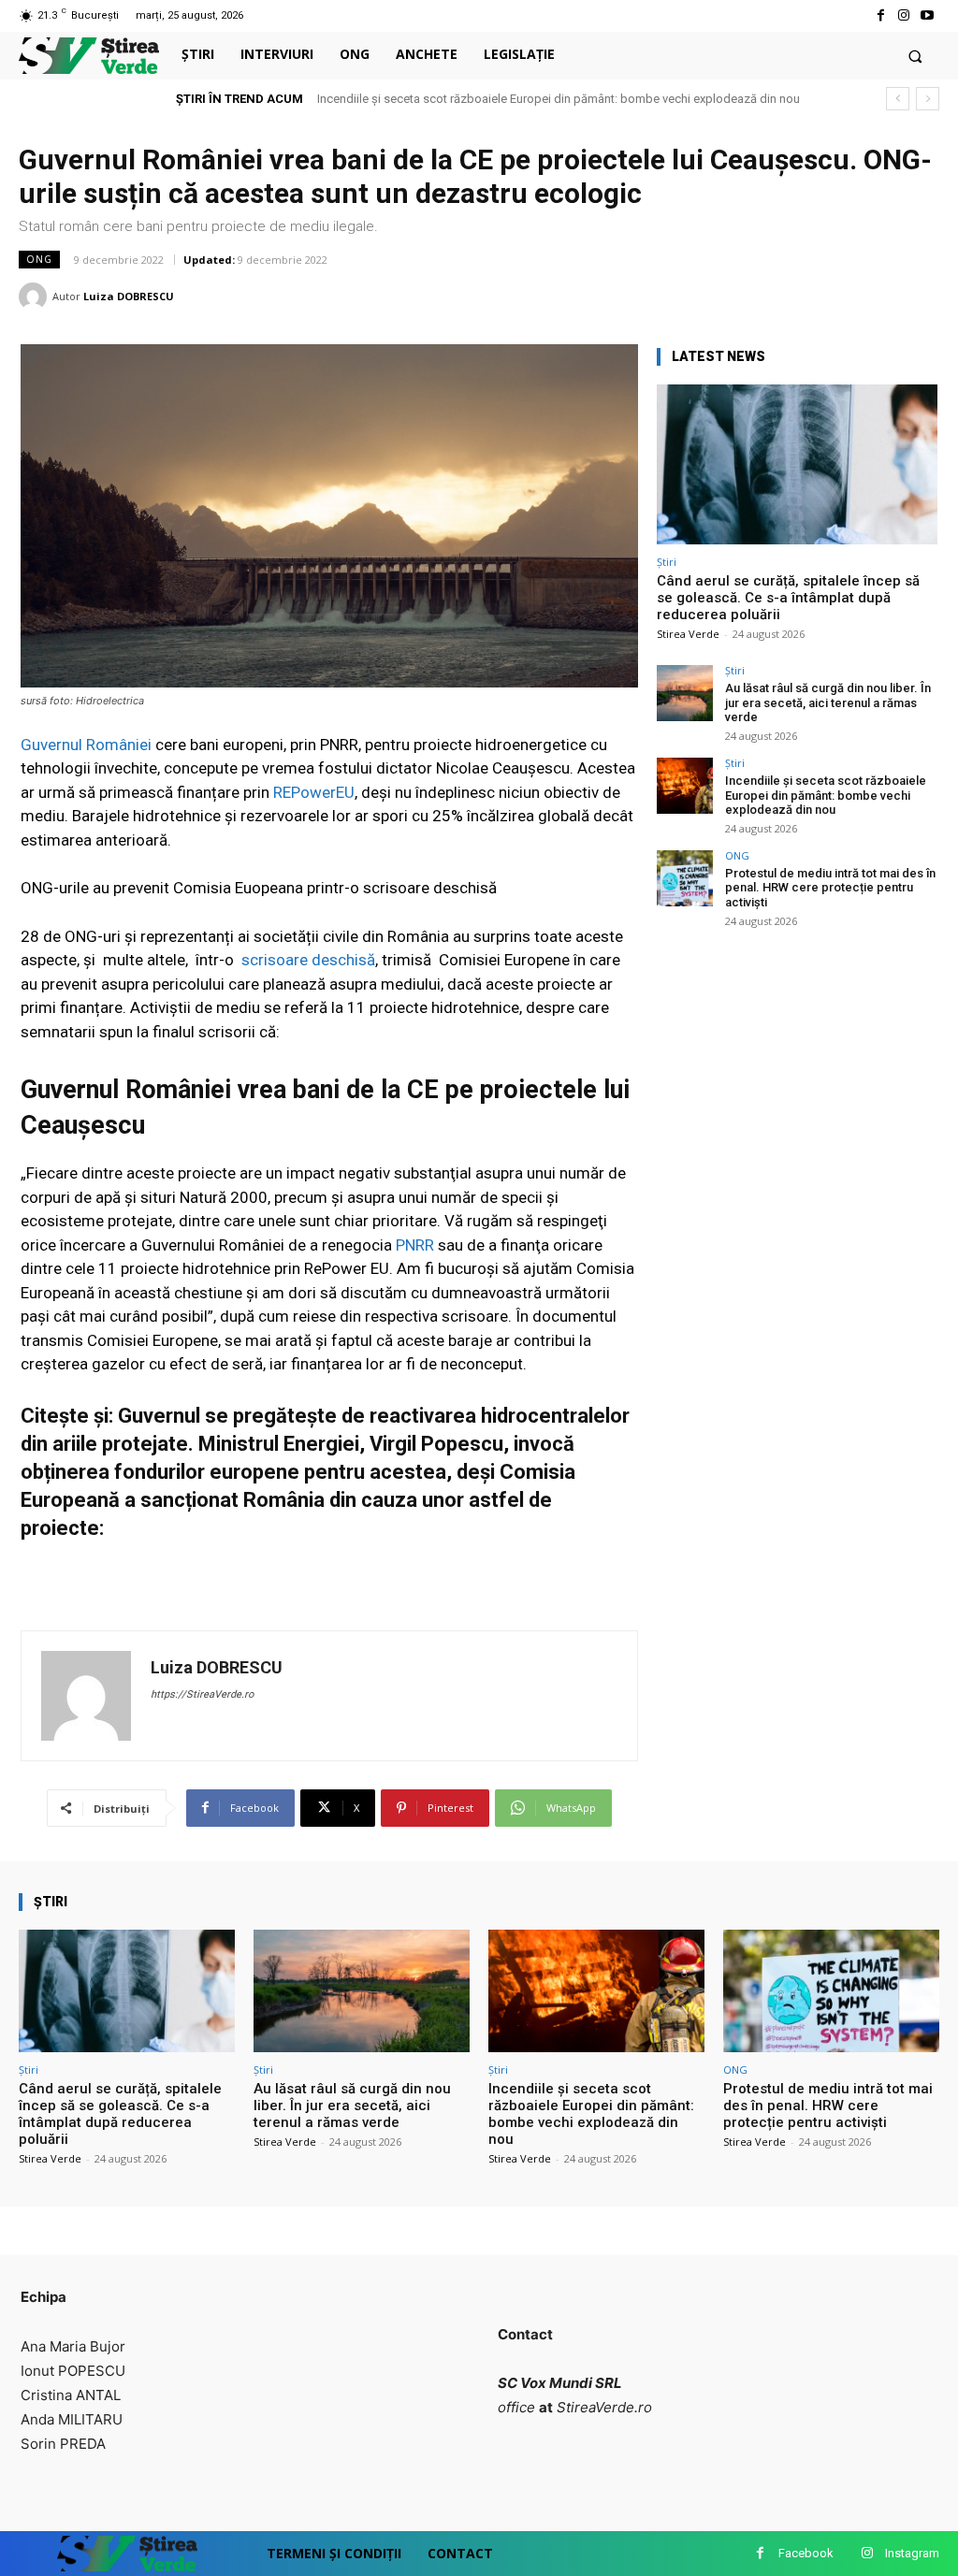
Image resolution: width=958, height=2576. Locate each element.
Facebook (806, 2553)
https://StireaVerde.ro (202, 1694)
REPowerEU (314, 792)
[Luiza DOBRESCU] (36, 297)
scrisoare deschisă (308, 960)
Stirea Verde (688, 634)
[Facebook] (880, 15)
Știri (667, 562)
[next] (928, 99)
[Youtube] (928, 15)
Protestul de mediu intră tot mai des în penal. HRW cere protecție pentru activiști (830, 888)
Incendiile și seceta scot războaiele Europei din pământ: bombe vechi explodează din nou (559, 99)
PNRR (415, 1245)
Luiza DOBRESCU (129, 296)
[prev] (898, 99)
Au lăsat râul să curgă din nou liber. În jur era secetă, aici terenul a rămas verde (828, 702)
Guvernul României (86, 745)
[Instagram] (904, 15)
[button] (915, 56)
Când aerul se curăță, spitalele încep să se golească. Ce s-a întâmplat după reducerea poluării (788, 598)
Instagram (912, 2553)
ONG (39, 259)
